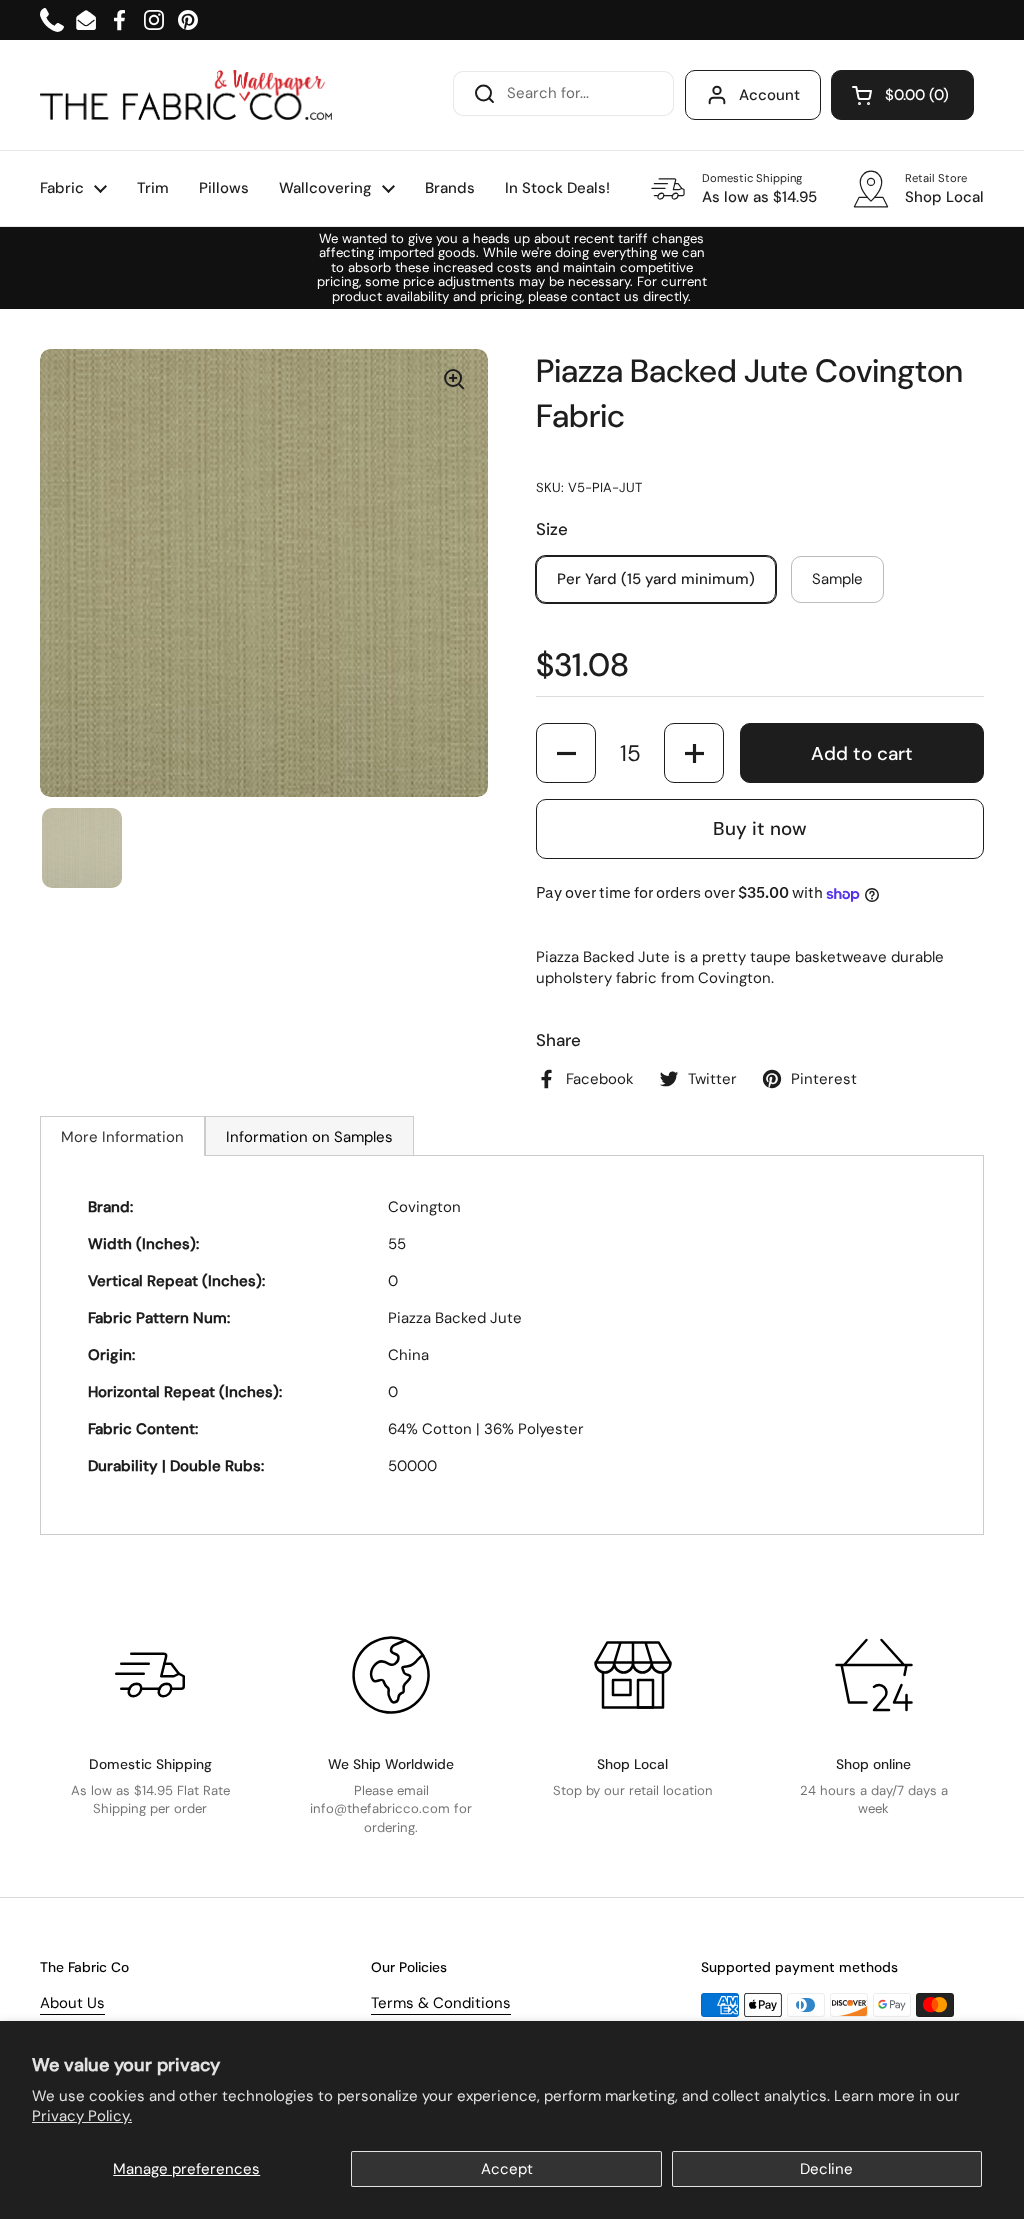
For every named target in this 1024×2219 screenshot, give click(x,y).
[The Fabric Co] (186, 95)
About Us (72, 2003)
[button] (902, 95)
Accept (507, 2169)
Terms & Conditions (441, 2003)
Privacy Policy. (82, 2116)
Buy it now (760, 828)
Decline (826, 2169)
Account (769, 95)
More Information (122, 1137)
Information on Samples (309, 1137)
